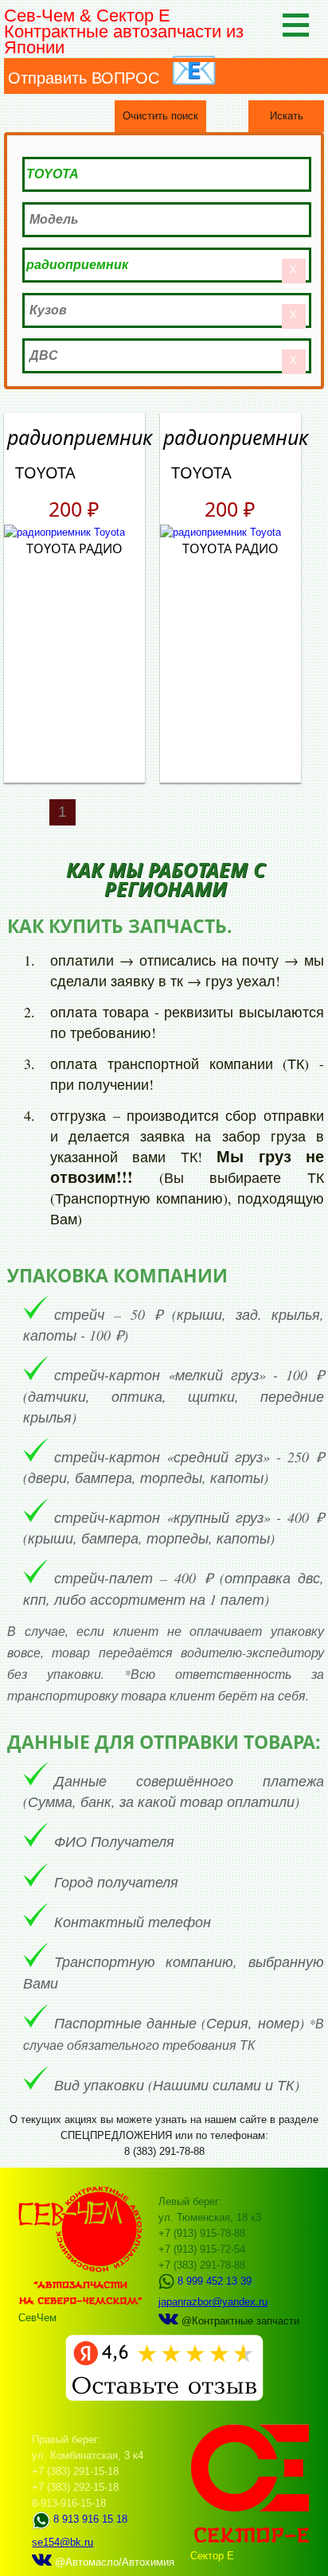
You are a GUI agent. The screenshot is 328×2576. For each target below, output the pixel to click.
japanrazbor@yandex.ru (213, 2302)
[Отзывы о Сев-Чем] (164, 2397)
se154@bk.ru (62, 2542)
